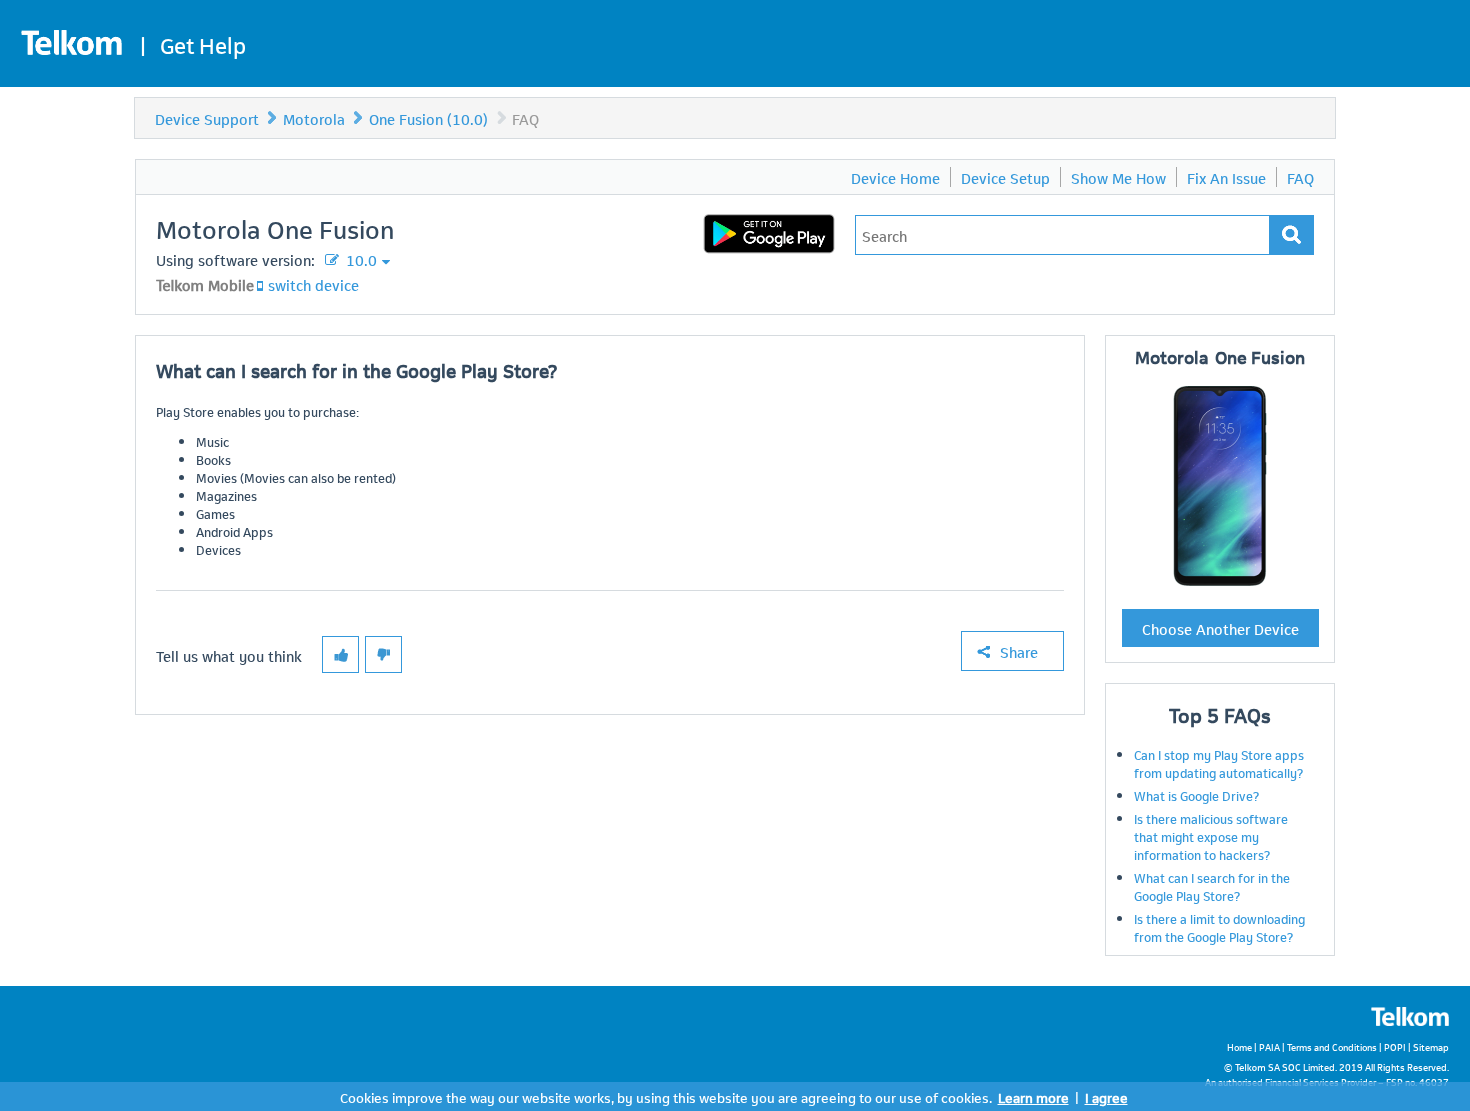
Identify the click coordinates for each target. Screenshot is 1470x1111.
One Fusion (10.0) (428, 118)
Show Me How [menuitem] (1118, 177)
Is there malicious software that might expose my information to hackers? (1211, 836)
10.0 (359, 259)
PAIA (1269, 1046)
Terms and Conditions (1332, 1046)
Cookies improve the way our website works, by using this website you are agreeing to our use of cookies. (666, 1096)
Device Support (207, 118)
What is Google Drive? (1196, 795)
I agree (1106, 1096)
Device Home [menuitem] (895, 177)
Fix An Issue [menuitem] (1226, 177)
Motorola (314, 118)
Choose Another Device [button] (1220, 628)
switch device (313, 284)
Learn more (1033, 1096)
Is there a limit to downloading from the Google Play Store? (1219, 927)
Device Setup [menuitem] (1005, 177)
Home (1239, 1046)
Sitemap (1431, 1046)
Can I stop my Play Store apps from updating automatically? (1219, 763)
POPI (1395, 1046)
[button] (340, 654)
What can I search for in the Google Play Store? (1212, 886)
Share (1019, 651)
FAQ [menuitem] (1300, 177)
